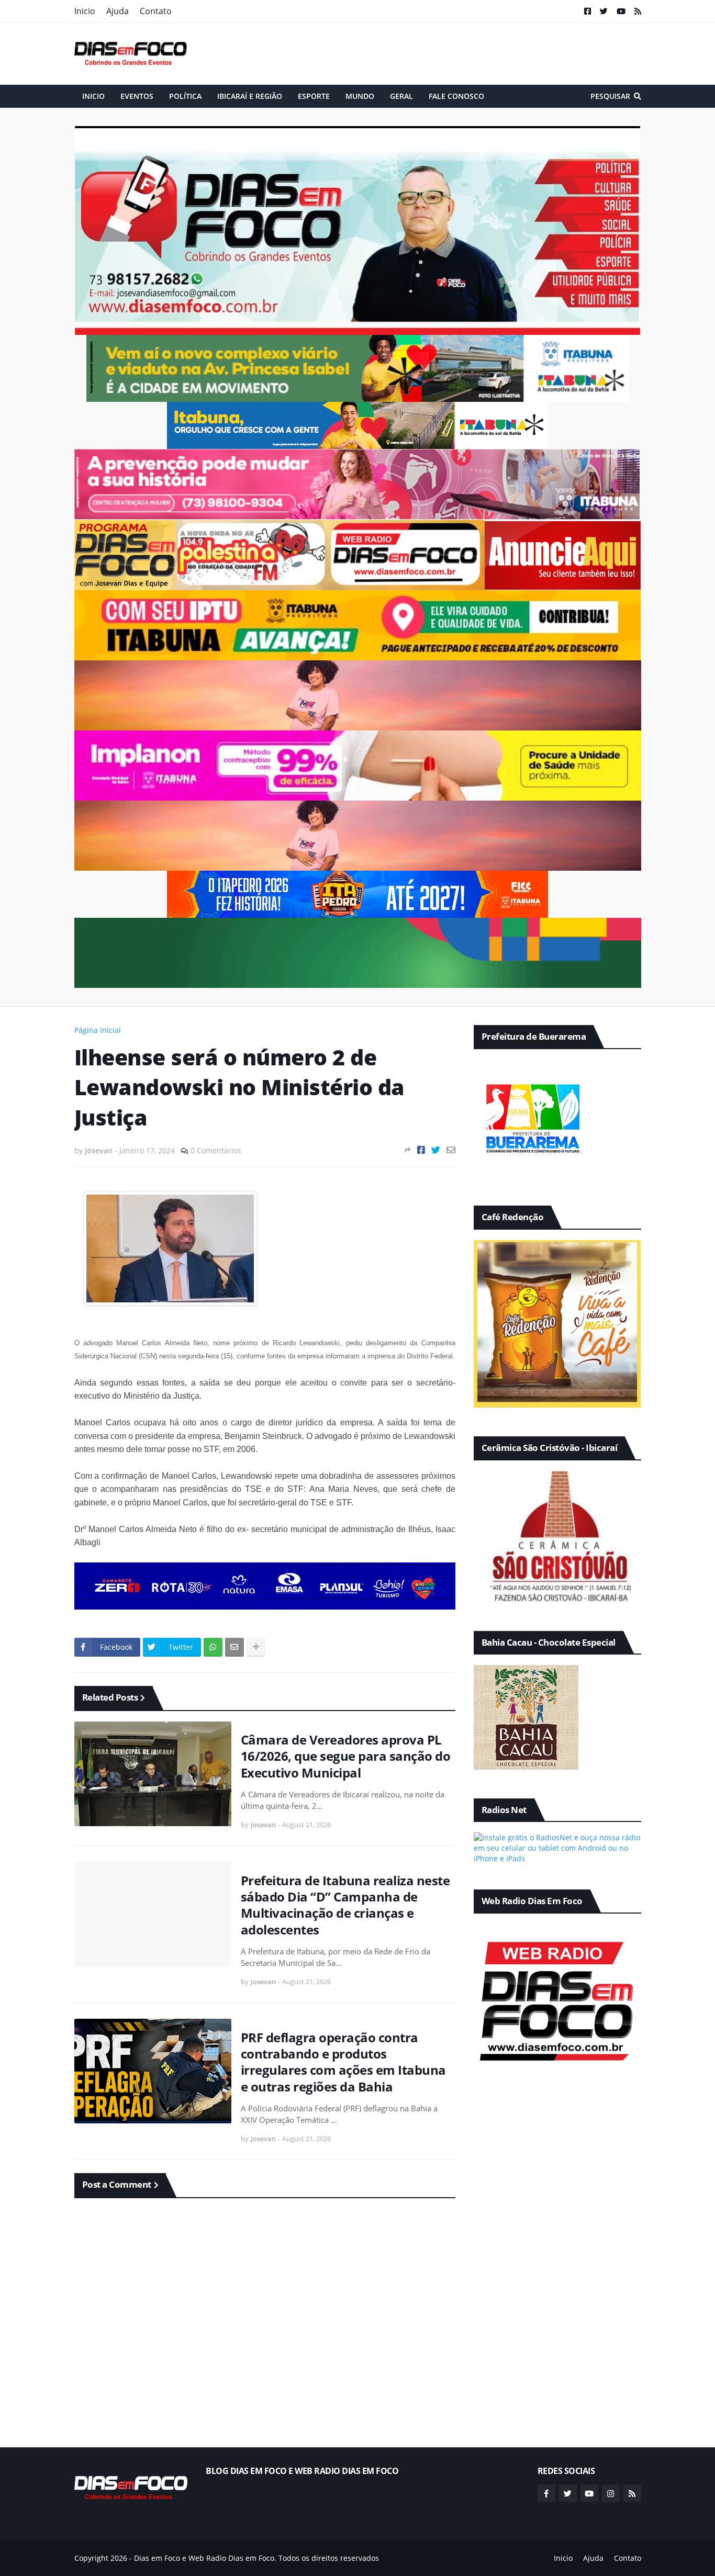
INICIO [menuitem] (93, 96)
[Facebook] (421, 1150)
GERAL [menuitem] (401, 96)
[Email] (451, 1150)
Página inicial (98, 1030)
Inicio (85, 11)
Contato (156, 11)
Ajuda (118, 11)
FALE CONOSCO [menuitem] (456, 96)
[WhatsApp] (213, 1647)
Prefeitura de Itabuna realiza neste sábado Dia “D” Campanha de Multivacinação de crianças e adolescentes (345, 1905)
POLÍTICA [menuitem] (185, 96)
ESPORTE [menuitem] (314, 96)
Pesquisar (610, 96)
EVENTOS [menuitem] (137, 96)
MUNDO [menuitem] (360, 96)
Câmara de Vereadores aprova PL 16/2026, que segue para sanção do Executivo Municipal (346, 1756)
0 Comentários (216, 1150)
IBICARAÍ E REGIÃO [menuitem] (250, 96)
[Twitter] (436, 1150)
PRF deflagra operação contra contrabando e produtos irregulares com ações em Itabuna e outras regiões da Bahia (343, 2062)
